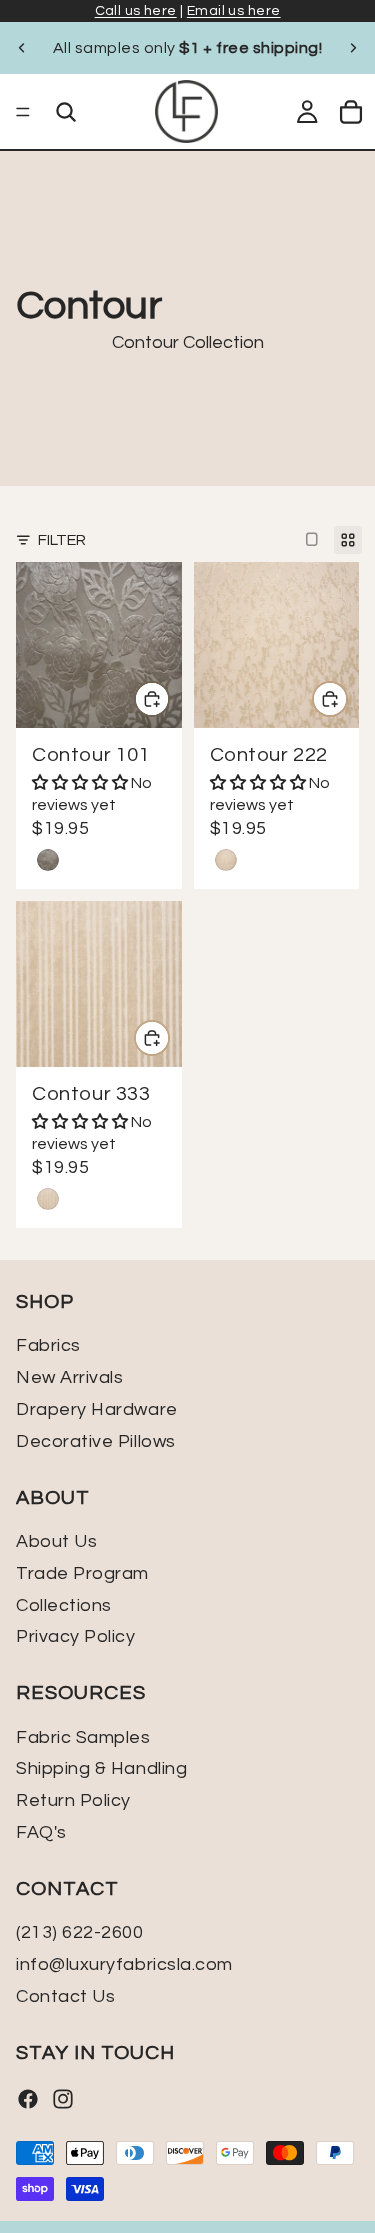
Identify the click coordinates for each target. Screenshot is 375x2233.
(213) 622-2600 (80, 1932)
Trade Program (82, 1573)
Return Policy (73, 1800)
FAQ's (41, 1832)
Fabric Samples (83, 1736)
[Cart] (351, 112)
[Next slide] (353, 48)
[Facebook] (28, 2099)
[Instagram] (63, 2099)
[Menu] (23, 112)
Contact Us (65, 1996)
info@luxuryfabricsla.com (124, 1964)
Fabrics (48, 1345)
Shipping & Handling (101, 1768)
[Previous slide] (22, 48)
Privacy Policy (76, 1636)
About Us (56, 1541)
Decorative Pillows (96, 1441)
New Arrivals (69, 1377)
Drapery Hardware (97, 1409)
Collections (64, 1604)
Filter (62, 540)
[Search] (66, 112)
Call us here (136, 11)
